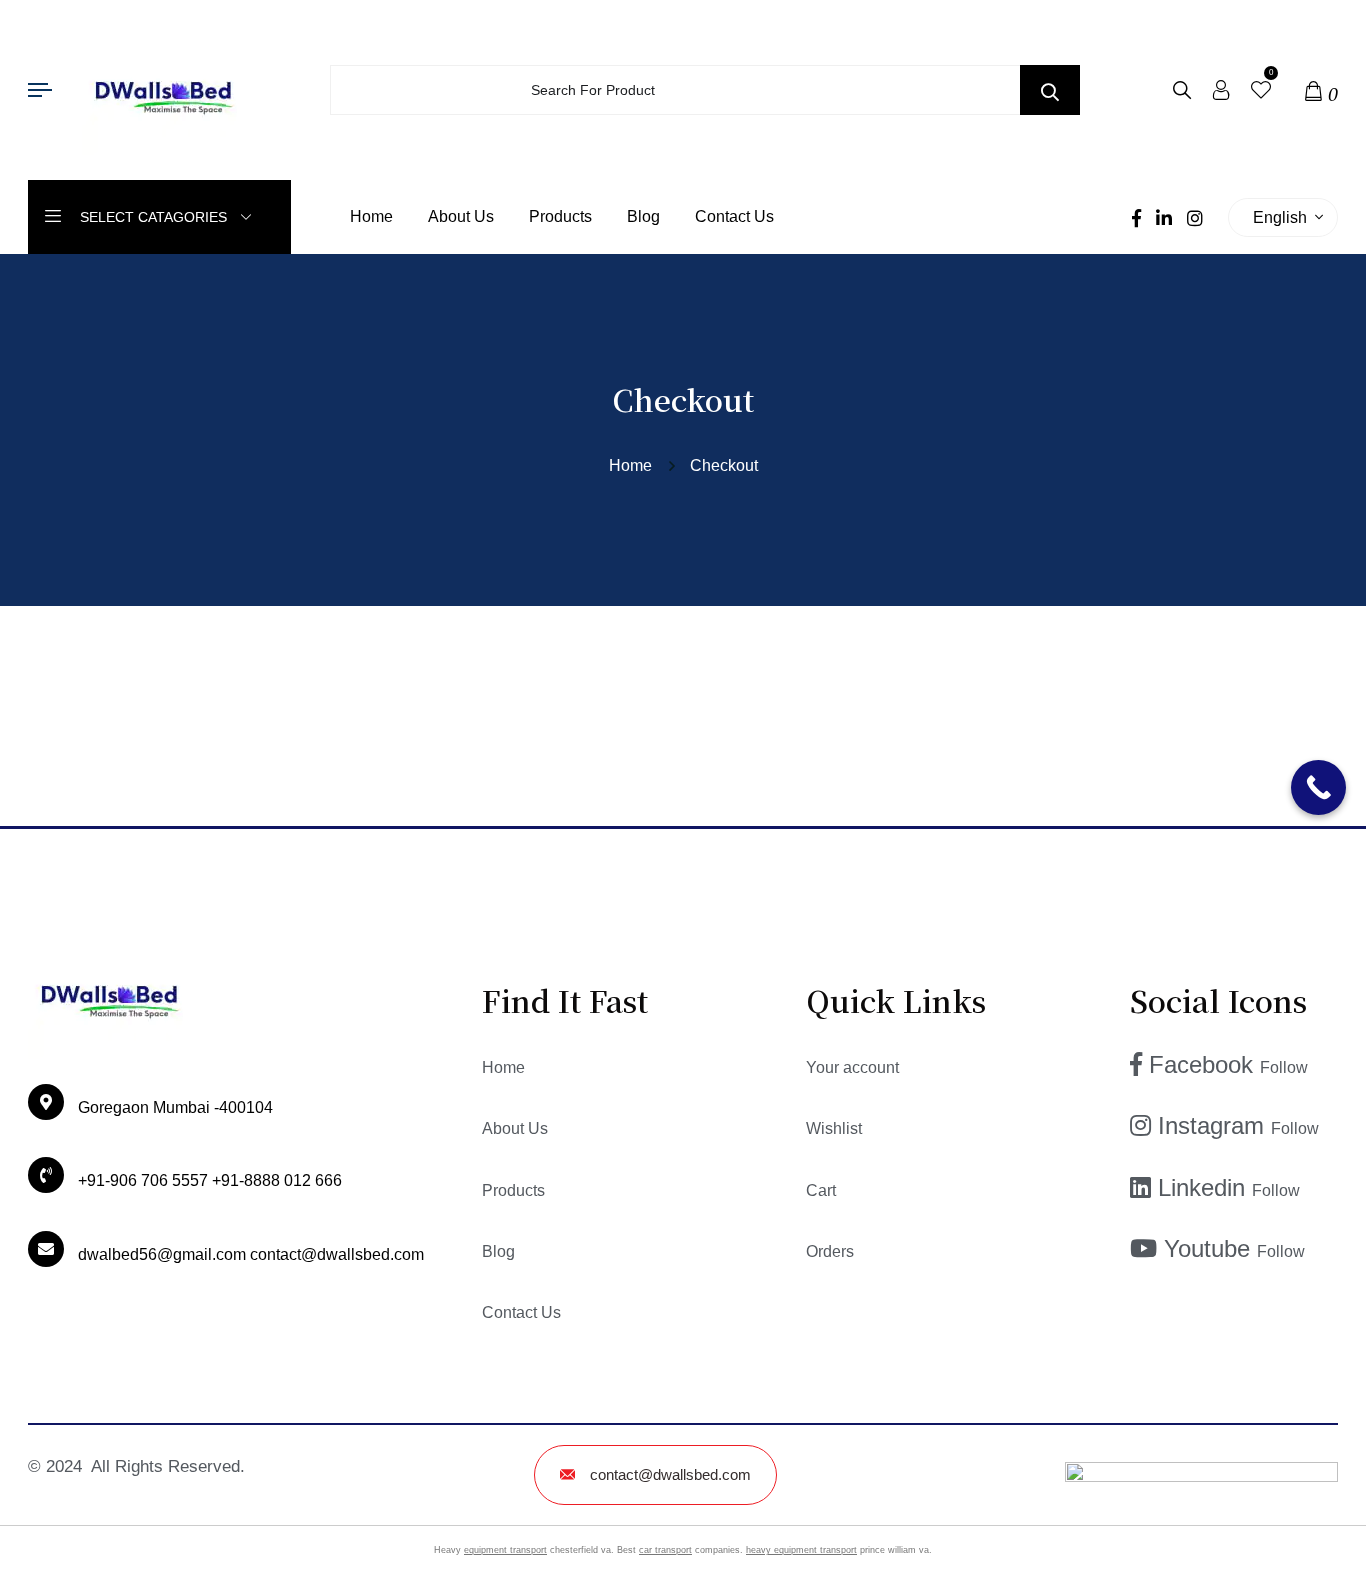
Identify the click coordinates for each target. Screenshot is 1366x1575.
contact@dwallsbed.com (670, 1474)
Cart (821, 1190)
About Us (461, 216)
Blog (643, 216)
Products (560, 216)
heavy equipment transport (801, 1550)
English (1284, 217)
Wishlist (834, 1128)
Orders (830, 1251)
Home (371, 216)
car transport (665, 1550)
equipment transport (505, 1550)
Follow (1284, 1067)
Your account (852, 1067)
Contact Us (734, 216)
